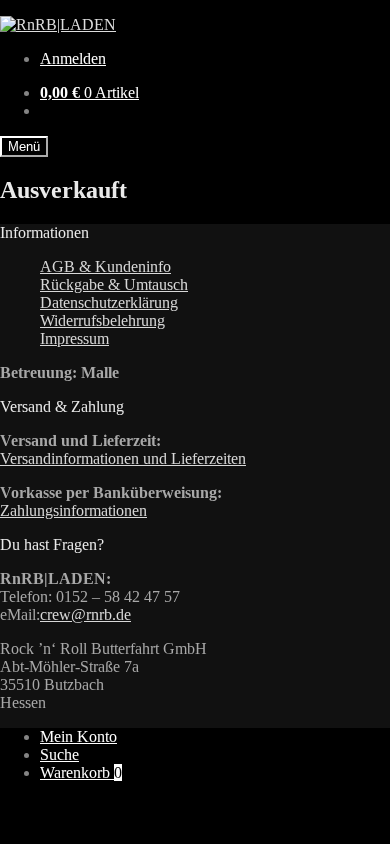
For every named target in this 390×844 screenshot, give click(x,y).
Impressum (74, 338)
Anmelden (73, 58)
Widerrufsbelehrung (102, 320)
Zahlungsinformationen (73, 510)
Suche (59, 754)
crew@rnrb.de (85, 614)
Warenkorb (81, 772)
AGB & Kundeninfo (105, 266)
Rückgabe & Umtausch (114, 284)
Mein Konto (78, 736)
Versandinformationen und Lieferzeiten (123, 458)
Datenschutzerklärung (109, 302)
